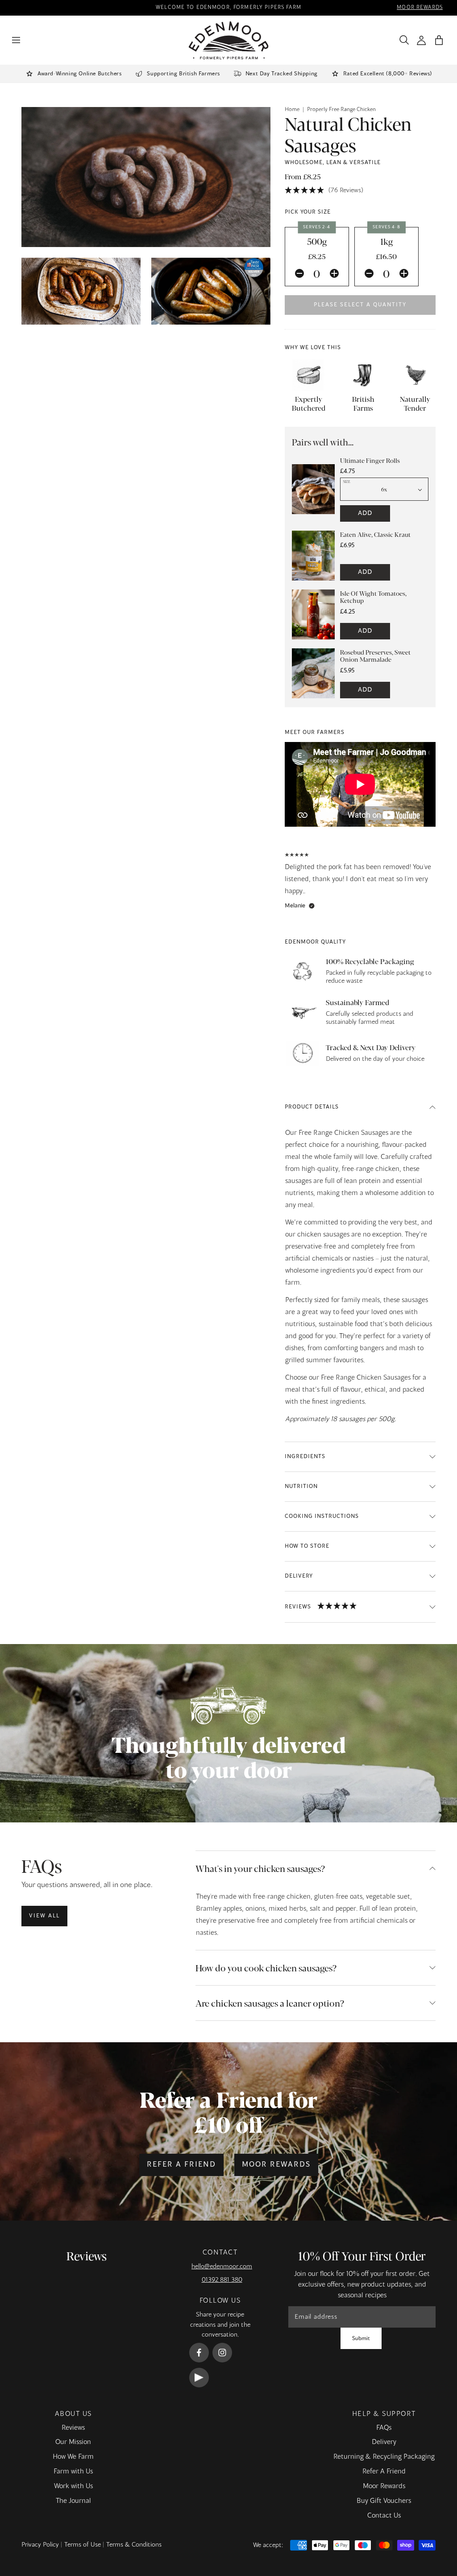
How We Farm (73, 2457)
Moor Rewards (276, 2165)
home (292, 110)
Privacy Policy (40, 2545)
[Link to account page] (422, 40)
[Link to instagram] (222, 2353)
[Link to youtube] (199, 2378)
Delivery (384, 2442)
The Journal (73, 2501)
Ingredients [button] (305, 1457)
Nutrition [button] (301, 1487)
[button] (439, 40)
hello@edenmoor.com (222, 2267)
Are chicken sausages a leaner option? (270, 2003)
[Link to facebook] (199, 2353)
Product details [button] (312, 1107)
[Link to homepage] (229, 40)
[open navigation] (16, 40)
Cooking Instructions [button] (322, 1517)
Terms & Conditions (134, 2545)
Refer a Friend (181, 2165)
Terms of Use (83, 2545)
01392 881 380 (222, 2280)
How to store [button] (307, 1546)
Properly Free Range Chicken (341, 110)
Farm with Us (73, 2472)
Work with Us (73, 2486)
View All (44, 1916)
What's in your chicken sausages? (260, 1868)
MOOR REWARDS (420, 8)
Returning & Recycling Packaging (384, 2457)
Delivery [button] (299, 1576)
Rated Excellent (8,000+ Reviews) (388, 74)
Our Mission (73, 2442)
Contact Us (384, 2516)
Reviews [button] (298, 1607)
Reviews (73, 2428)
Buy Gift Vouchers (384, 2501)
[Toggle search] (402, 40)
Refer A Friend (384, 2472)
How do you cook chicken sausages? (266, 1968)
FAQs (384, 2428)
